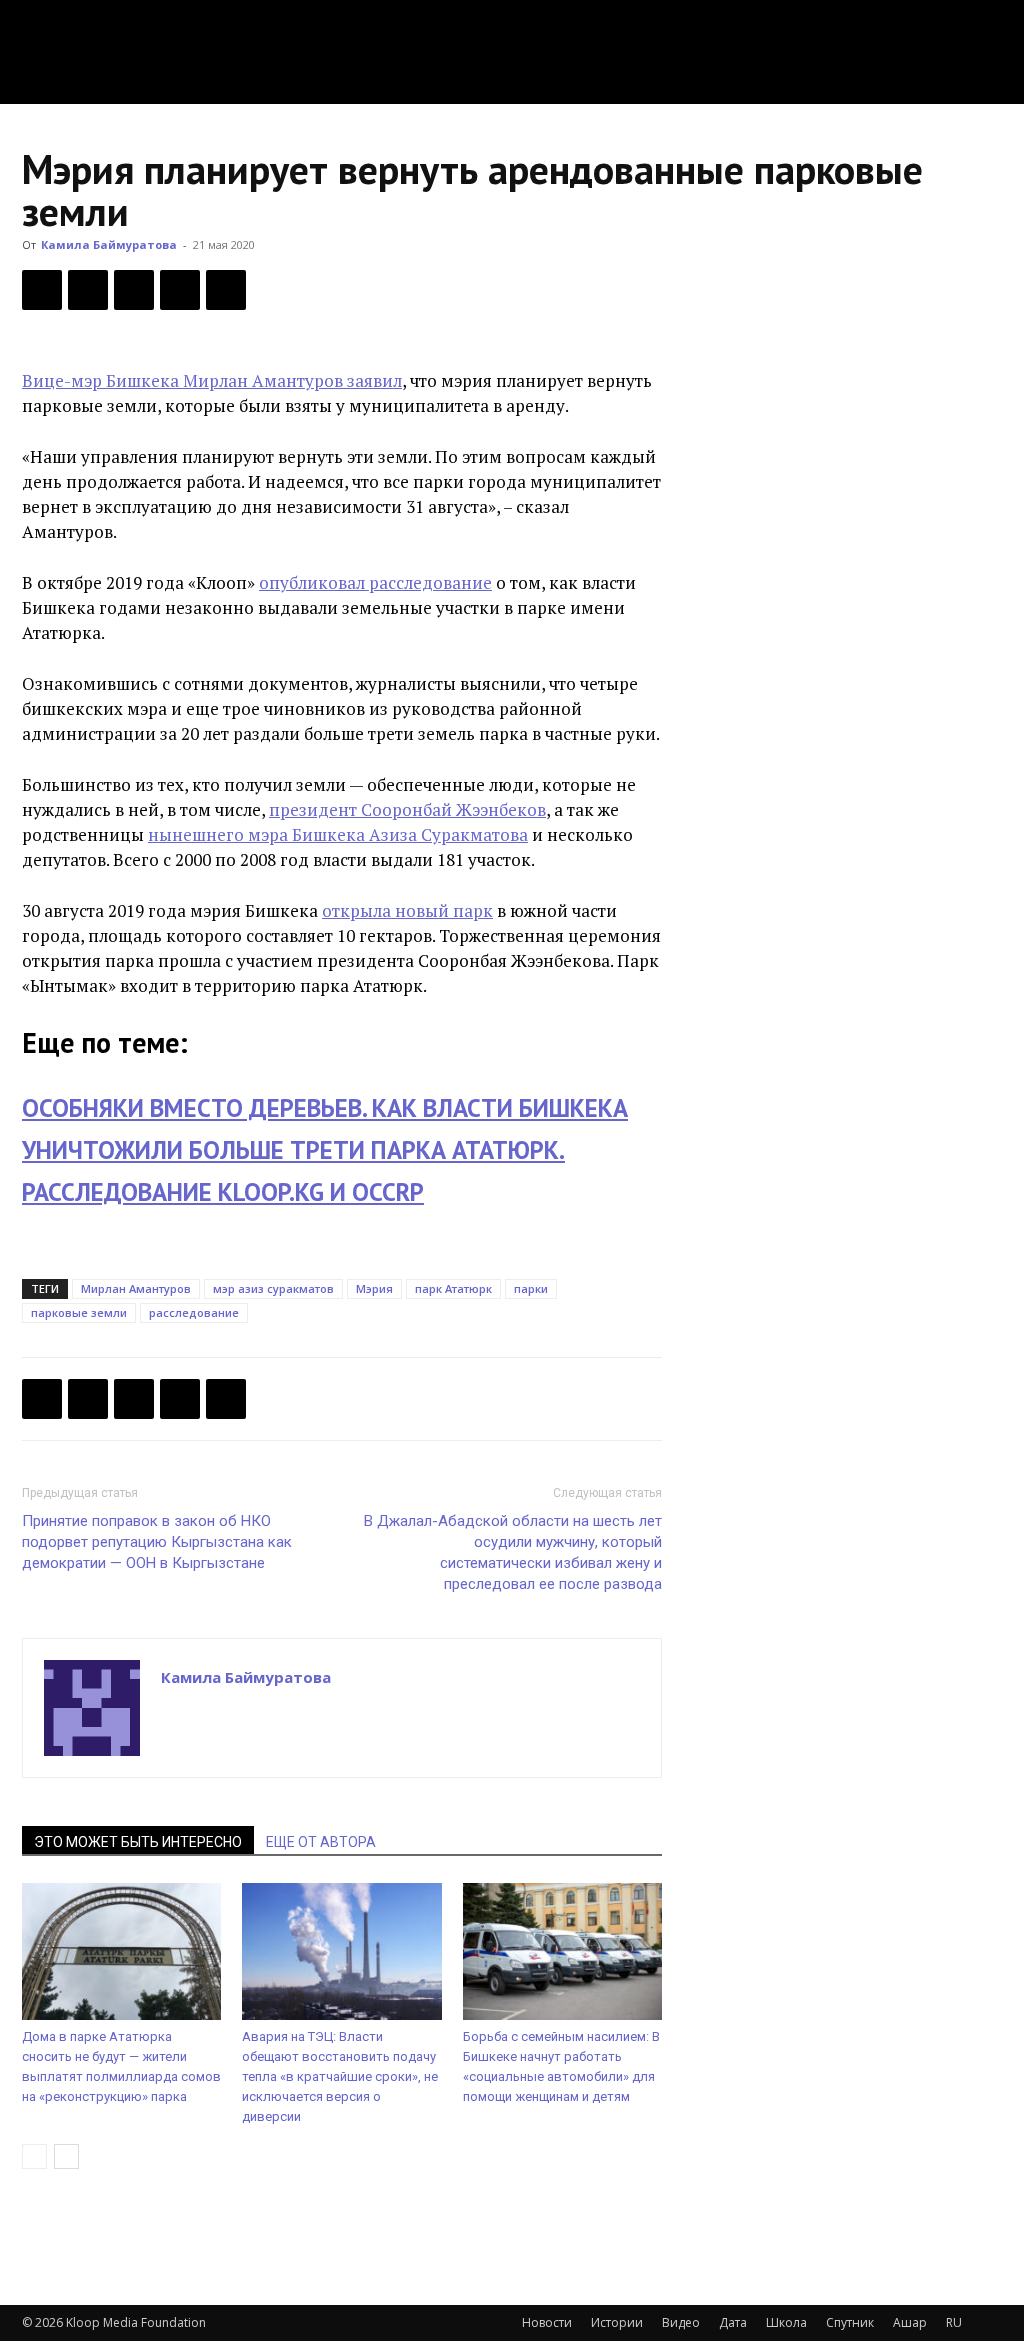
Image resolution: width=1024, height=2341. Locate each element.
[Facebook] (42, 290)
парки (531, 1288)
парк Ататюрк (453, 1288)
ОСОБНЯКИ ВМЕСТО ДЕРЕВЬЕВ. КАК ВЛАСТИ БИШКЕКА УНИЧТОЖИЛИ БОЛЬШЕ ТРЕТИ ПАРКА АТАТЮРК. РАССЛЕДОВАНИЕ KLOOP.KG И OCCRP (325, 1150)
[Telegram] (180, 290)
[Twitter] (88, 290)
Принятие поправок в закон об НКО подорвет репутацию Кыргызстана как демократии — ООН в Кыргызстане (157, 1542)
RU (954, 2322)
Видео (681, 2322)
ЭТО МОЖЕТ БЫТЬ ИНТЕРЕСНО (138, 1842)
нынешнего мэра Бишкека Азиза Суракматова (338, 834)
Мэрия (374, 1288)
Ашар (910, 2322)
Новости (547, 2322)
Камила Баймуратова (109, 244)
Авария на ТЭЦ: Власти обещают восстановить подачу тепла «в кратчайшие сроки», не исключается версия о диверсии (340, 2076)
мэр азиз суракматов (273, 1288)
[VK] (134, 290)
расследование (194, 1312)
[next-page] (66, 2156)
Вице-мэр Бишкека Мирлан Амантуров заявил (212, 380)
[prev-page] (34, 2156)
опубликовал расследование (375, 582)
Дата (733, 2322)
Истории (617, 2322)
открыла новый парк (407, 910)
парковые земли (79, 1312)
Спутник (850, 2322)
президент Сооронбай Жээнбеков (407, 809)
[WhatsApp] (226, 290)
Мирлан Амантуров (136, 1288)
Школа (786, 2322)
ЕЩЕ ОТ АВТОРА (321, 1842)
